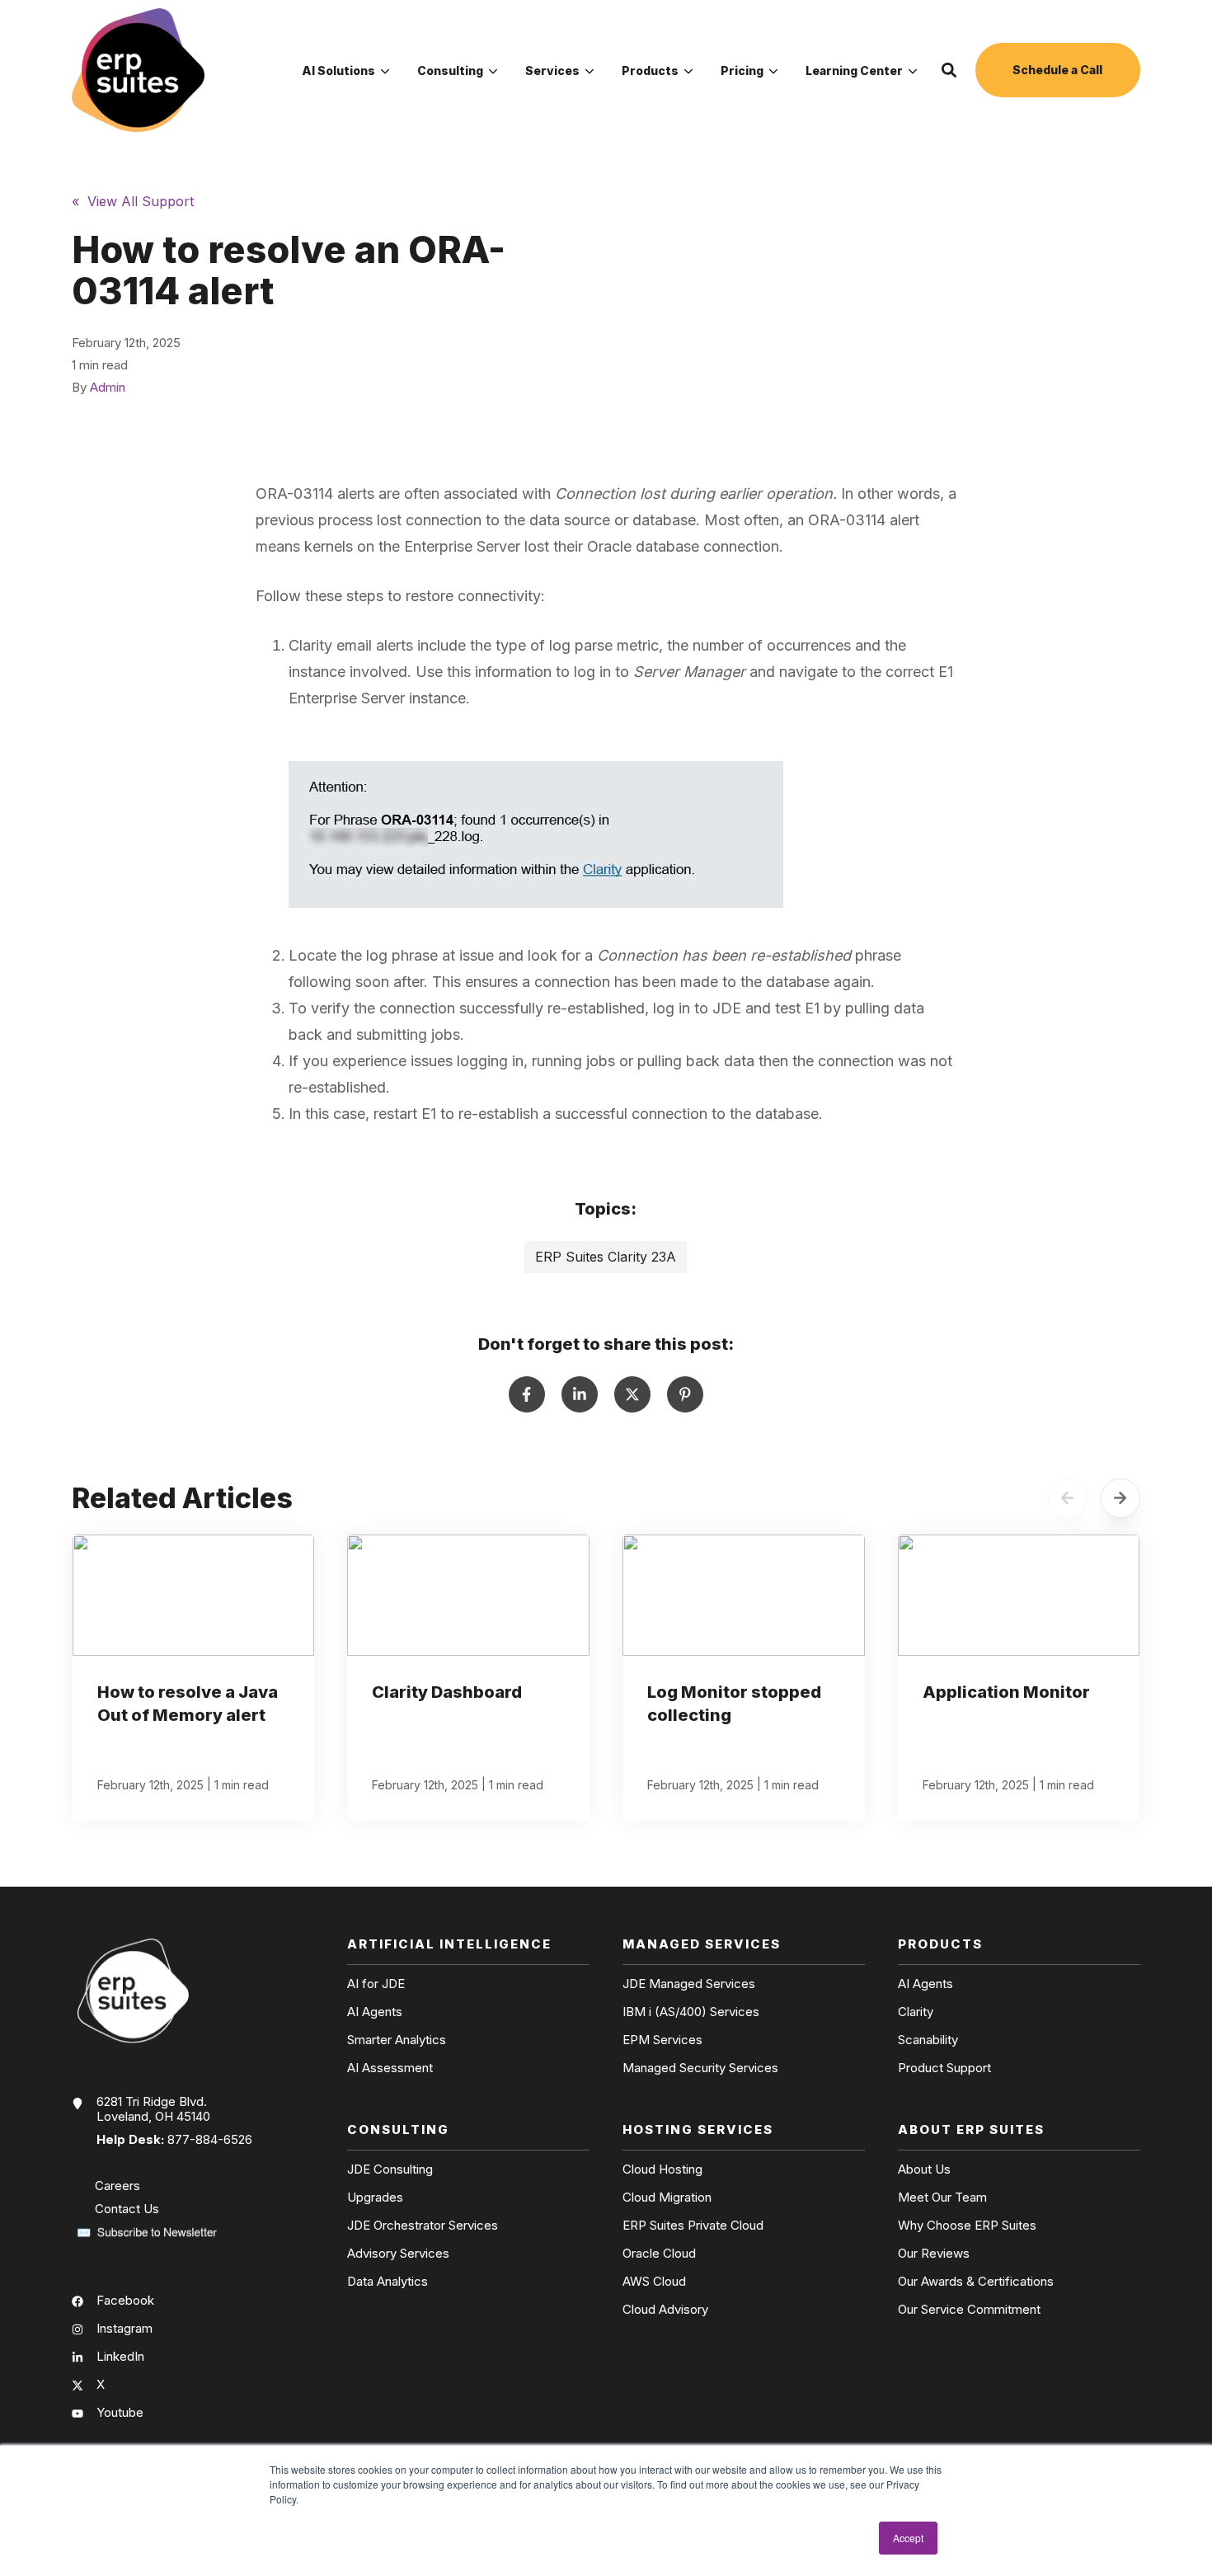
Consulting (450, 71)
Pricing (742, 71)
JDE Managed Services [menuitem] (689, 1984)
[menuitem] (345, 70)
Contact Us (127, 2209)
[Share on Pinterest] (685, 1394)
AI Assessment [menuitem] (390, 2068)
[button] (949, 70)
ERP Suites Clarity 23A (606, 1257)
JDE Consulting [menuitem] (390, 2169)
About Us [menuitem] (924, 2169)
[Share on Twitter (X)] (632, 1394)
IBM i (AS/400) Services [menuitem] (691, 2012)
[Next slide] (1120, 1498)
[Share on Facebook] (527, 1394)
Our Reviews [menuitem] (934, 2254)
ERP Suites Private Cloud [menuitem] (693, 2226)
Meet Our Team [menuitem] (942, 2198)
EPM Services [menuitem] (662, 2040)
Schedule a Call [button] (1057, 70)
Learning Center (854, 71)
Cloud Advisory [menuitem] (665, 2310)
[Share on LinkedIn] (580, 1394)
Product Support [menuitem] (944, 2068)
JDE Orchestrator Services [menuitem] (423, 2226)
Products (650, 71)
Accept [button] (908, 2538)
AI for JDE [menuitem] (376, 1984)
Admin (108, 387)
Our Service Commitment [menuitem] (969, 2310)
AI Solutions (338, 71)
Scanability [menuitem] (928, 2040)
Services (552, 71)
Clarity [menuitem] (916, 2012)
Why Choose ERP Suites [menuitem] (967, 2226)
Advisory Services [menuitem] (398, 2254)
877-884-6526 (210, 2139)
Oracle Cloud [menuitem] (659, 2254)
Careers (117, 2186)
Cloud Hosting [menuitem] (662, 2169)
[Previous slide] (1068, 1498)
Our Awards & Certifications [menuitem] (976, 2282)
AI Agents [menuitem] (375, 2012)
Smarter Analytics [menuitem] (397, 2040)
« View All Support (133, 201)
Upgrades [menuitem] (375, 2198)
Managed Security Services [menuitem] (700, 2068)
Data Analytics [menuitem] (388, 2282)
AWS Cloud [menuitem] (654, 2282)
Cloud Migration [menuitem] (667, 2198)
